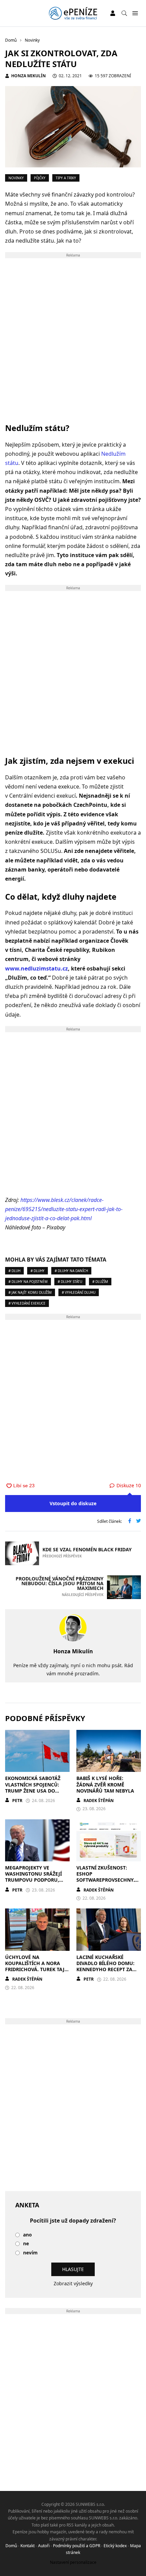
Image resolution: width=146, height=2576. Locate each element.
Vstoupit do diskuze (73, 1503)
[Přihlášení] (113, 13)
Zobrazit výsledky (73, 2283)
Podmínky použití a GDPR (77, 2546)
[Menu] (135, 13)
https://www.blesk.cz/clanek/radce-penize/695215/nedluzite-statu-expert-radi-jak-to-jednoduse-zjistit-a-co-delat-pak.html (64, 1209)
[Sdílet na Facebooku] (130, 1521)
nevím (30, 2253)
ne (26, 2244)
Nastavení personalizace (73, 2562)
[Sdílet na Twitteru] (139, 1521)
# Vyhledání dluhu (79, 1292)
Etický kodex (115, 2546)
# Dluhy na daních (71, 1271)
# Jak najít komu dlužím (30, 1292)
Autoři (44, 2546)
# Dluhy (38, 1271)
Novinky (16, 178)
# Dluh (14, 1271)
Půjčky (40, 178)
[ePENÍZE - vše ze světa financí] (73, 13)
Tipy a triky (66, 178)
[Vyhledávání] (124, 13)
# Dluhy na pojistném (28, 1282)
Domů (11, 2546)
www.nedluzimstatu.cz (36, 968)
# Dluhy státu (70, 1282)
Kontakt (28, 2546)
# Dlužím (100, 1282)
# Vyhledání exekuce (27, 1303)
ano (28, 2235)
